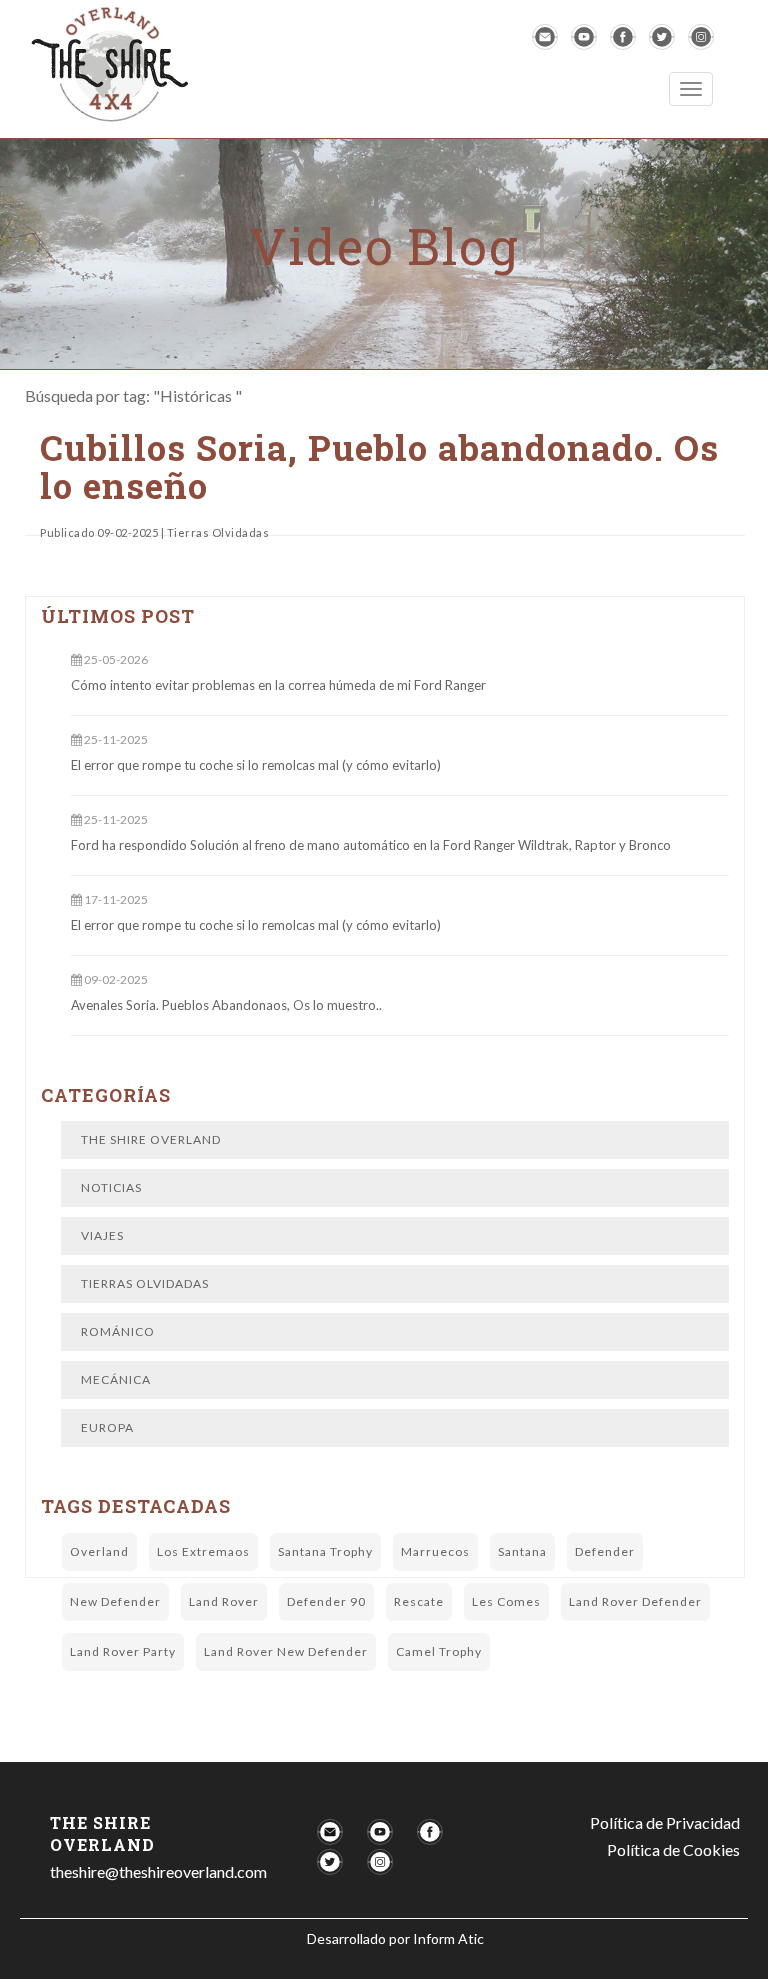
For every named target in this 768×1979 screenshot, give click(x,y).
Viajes (102, 1235)
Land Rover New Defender (286, 1651)
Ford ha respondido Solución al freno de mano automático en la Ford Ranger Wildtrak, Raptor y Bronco (371, 845)
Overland (99, 1551)
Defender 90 (326, 1601)
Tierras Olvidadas (145, 1283)
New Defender (115, 1601)
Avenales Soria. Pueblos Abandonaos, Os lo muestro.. (226, 1005)
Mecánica (116, 1379)
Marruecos (435, 1551)
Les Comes (506, 1601)
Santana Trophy (325, 1551)
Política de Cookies (673, 1849)
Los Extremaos (203, 1551)
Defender (605, 1551)
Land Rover (224, 1601)
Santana (522, 1551)
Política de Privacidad (665, 1822)
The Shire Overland (151, 1139)
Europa (107, 1427)
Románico (118, 1331)
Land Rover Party (123, 1651)
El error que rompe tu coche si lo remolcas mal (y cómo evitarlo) (256, 765)
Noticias (111, 1187)
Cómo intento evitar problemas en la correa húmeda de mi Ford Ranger (278, 685)
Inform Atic (448, 1938)
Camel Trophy (439, 1651)
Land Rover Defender (635, 1601)
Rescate (419, 1601)
